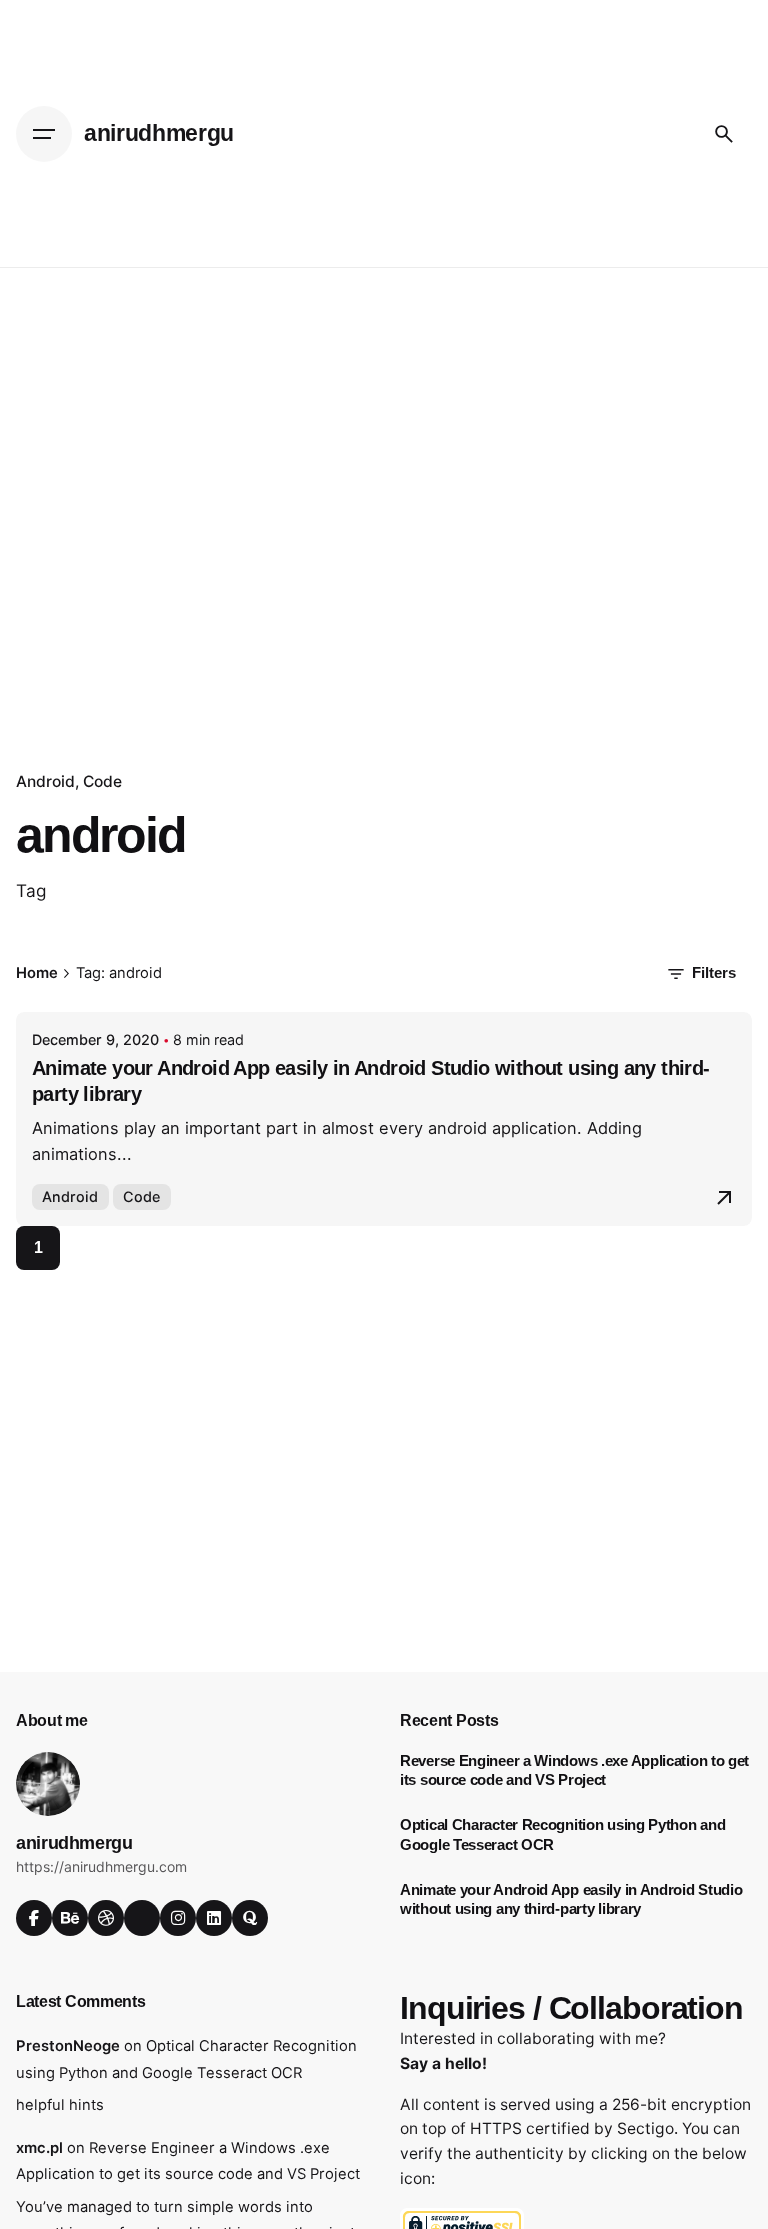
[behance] (70, 1918)
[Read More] (724, 1198)
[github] (142, 1918)
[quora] (250, 1918)
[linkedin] (214, 1918)
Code (102, 781)
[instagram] (178, 1918)
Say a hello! (443, 2063)
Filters (714, 973)
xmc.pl (39, 2148)
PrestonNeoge (68, 2046)
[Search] (724, 134)
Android (45, 781)
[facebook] (34, 1918)
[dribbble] (106, 1918)
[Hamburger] (44, 134)
